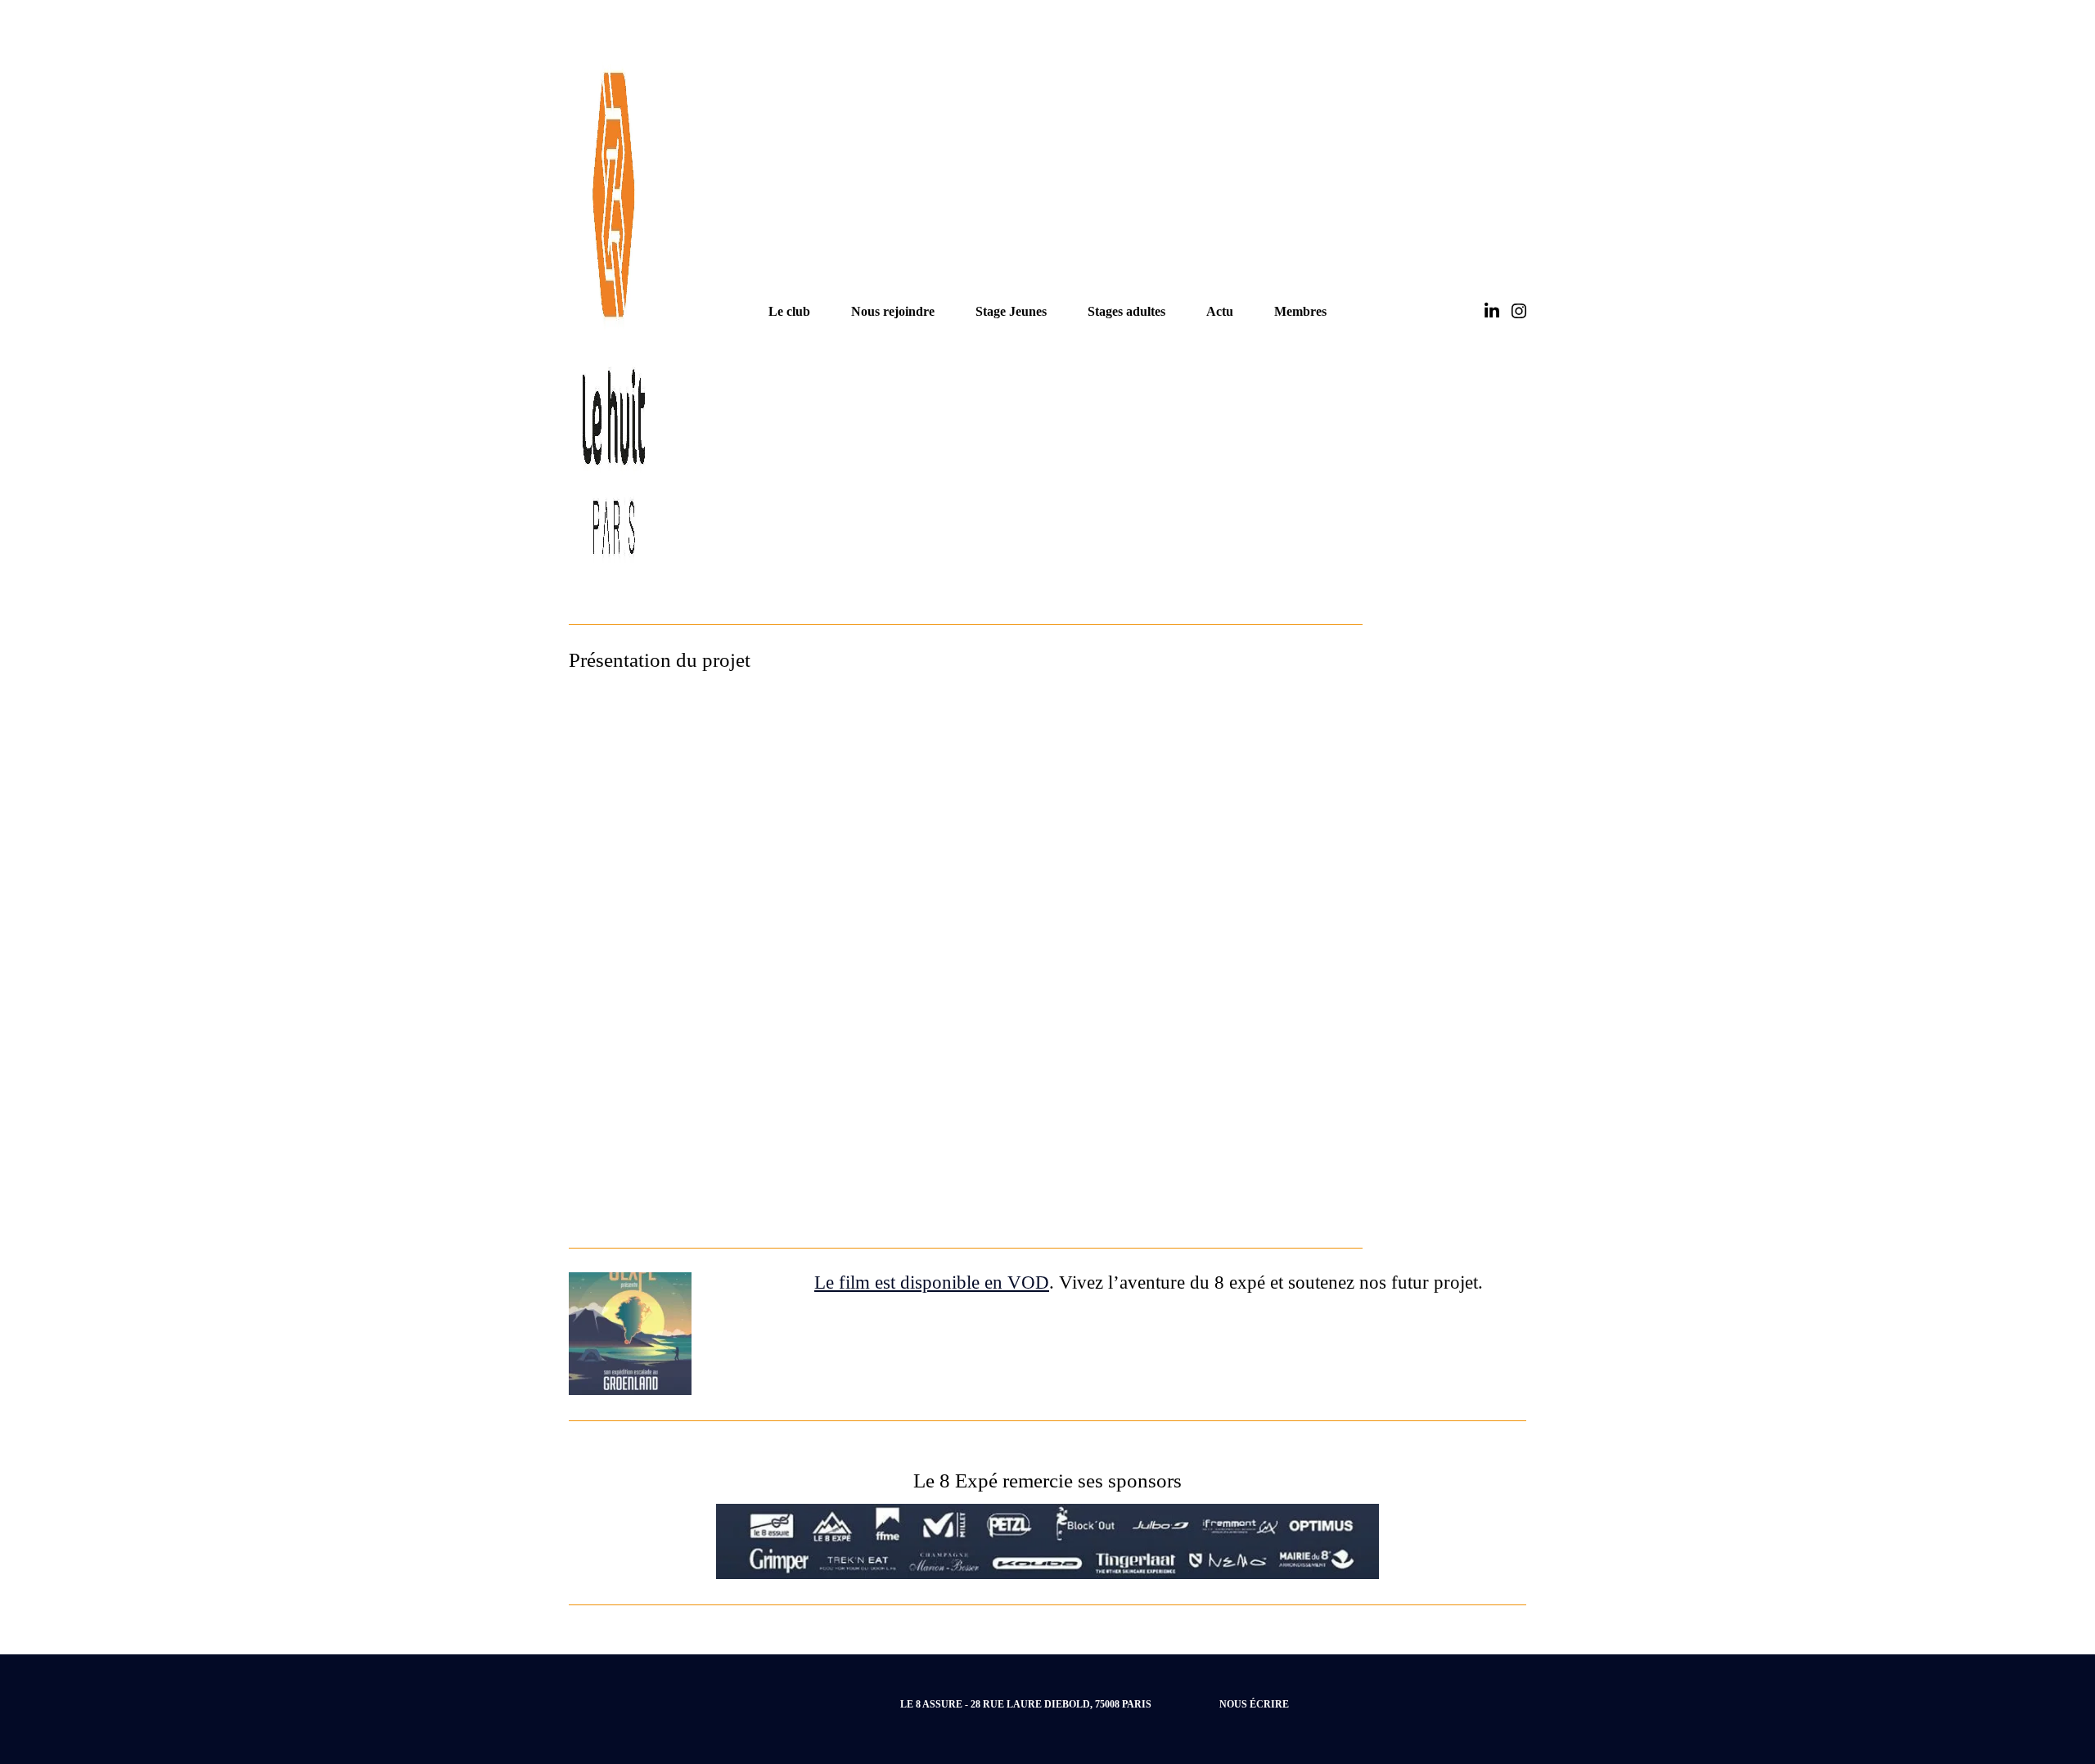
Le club (789, 311)
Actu (1220, 311)
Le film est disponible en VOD (932, 1282)
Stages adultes (1126, 311)
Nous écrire (1254, 1704)
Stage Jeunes (1011, 311)
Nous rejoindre (893, 311)
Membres (1300, 311)
